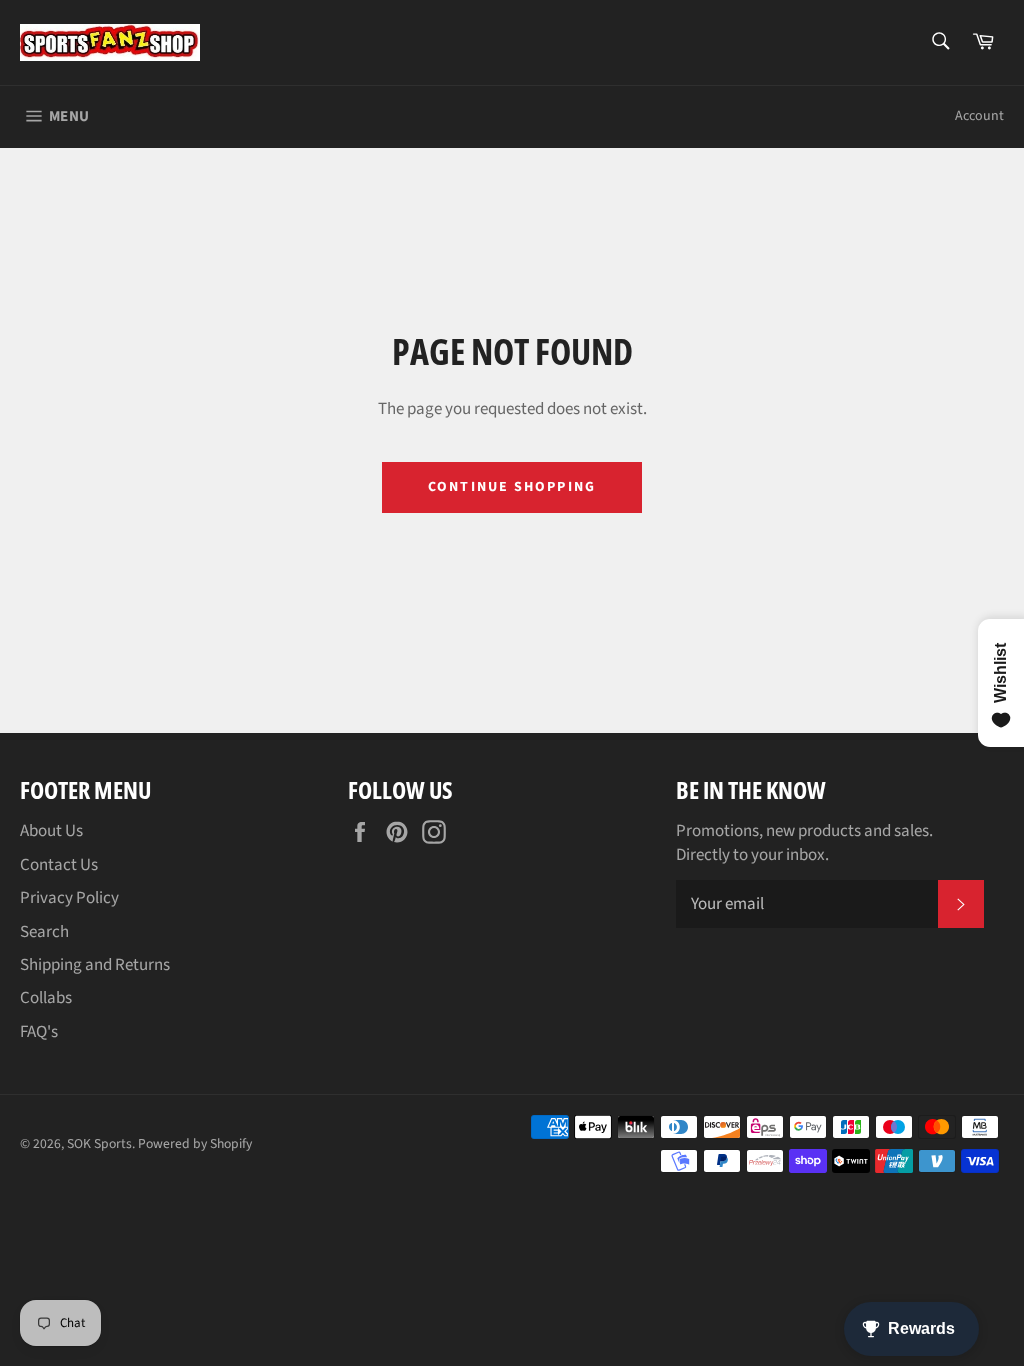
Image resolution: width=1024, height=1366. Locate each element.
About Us (51, 831)
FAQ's (39, 1032)
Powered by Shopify (195, 1143)
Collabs (46, 998)
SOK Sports (99, 1143)
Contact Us (59, 865)
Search (44, 932)
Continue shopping (512, 487)
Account (979, 116)
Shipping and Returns (95, 965)
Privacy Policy (69, 898)
